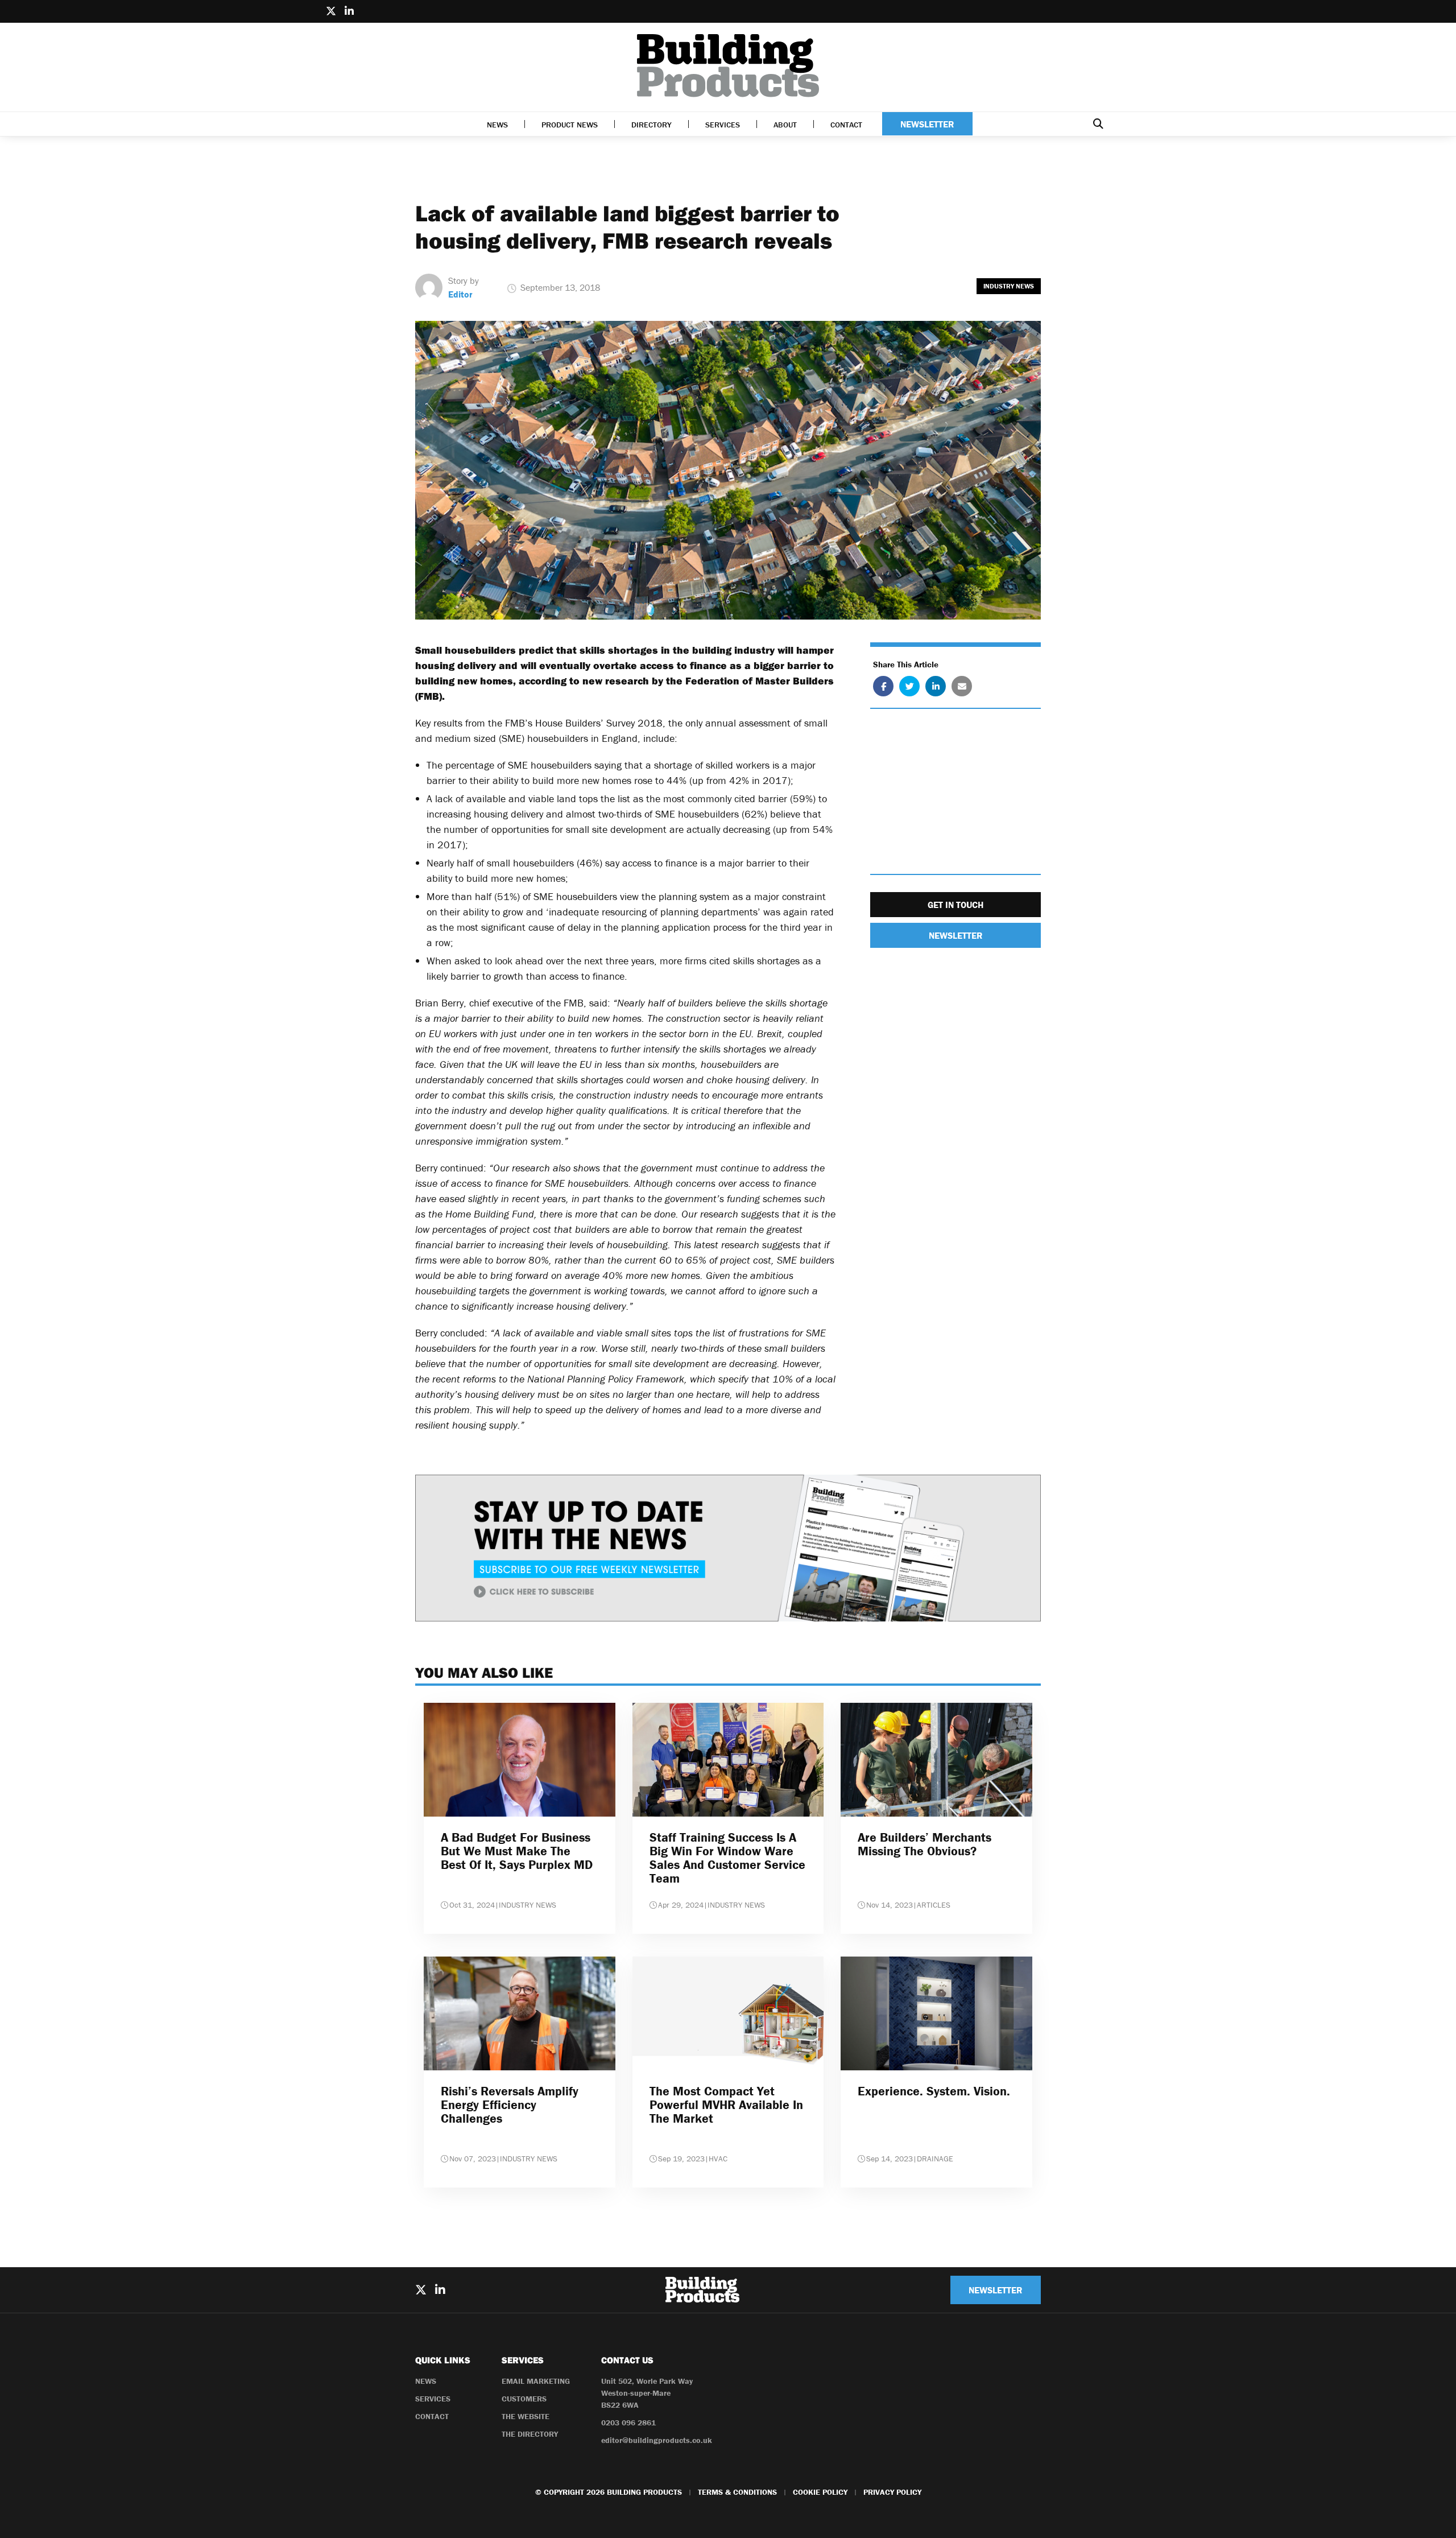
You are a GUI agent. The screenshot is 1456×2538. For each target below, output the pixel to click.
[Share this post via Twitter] (909, 686)
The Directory (530, 2434)
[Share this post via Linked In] (936, 686)
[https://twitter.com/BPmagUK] (331, 11)
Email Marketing (536, 2381)
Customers (524, 2399)
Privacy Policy (892, 2492)
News (497, 125)
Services (723, 125)
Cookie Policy (820, 2492)
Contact (846, 125)
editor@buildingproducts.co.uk (657, 2440)
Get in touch (955, 905)
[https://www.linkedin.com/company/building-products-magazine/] (349, 11)
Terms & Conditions (737, 2492)
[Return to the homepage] (728, 66)
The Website (526, 2416)
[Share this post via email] (962, 686)
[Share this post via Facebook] (883, 686)
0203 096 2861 (628, 2423)
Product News (570, 125)
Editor (460, 294)
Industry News (1009, 286)
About (785, 125)
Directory (652, 125)
